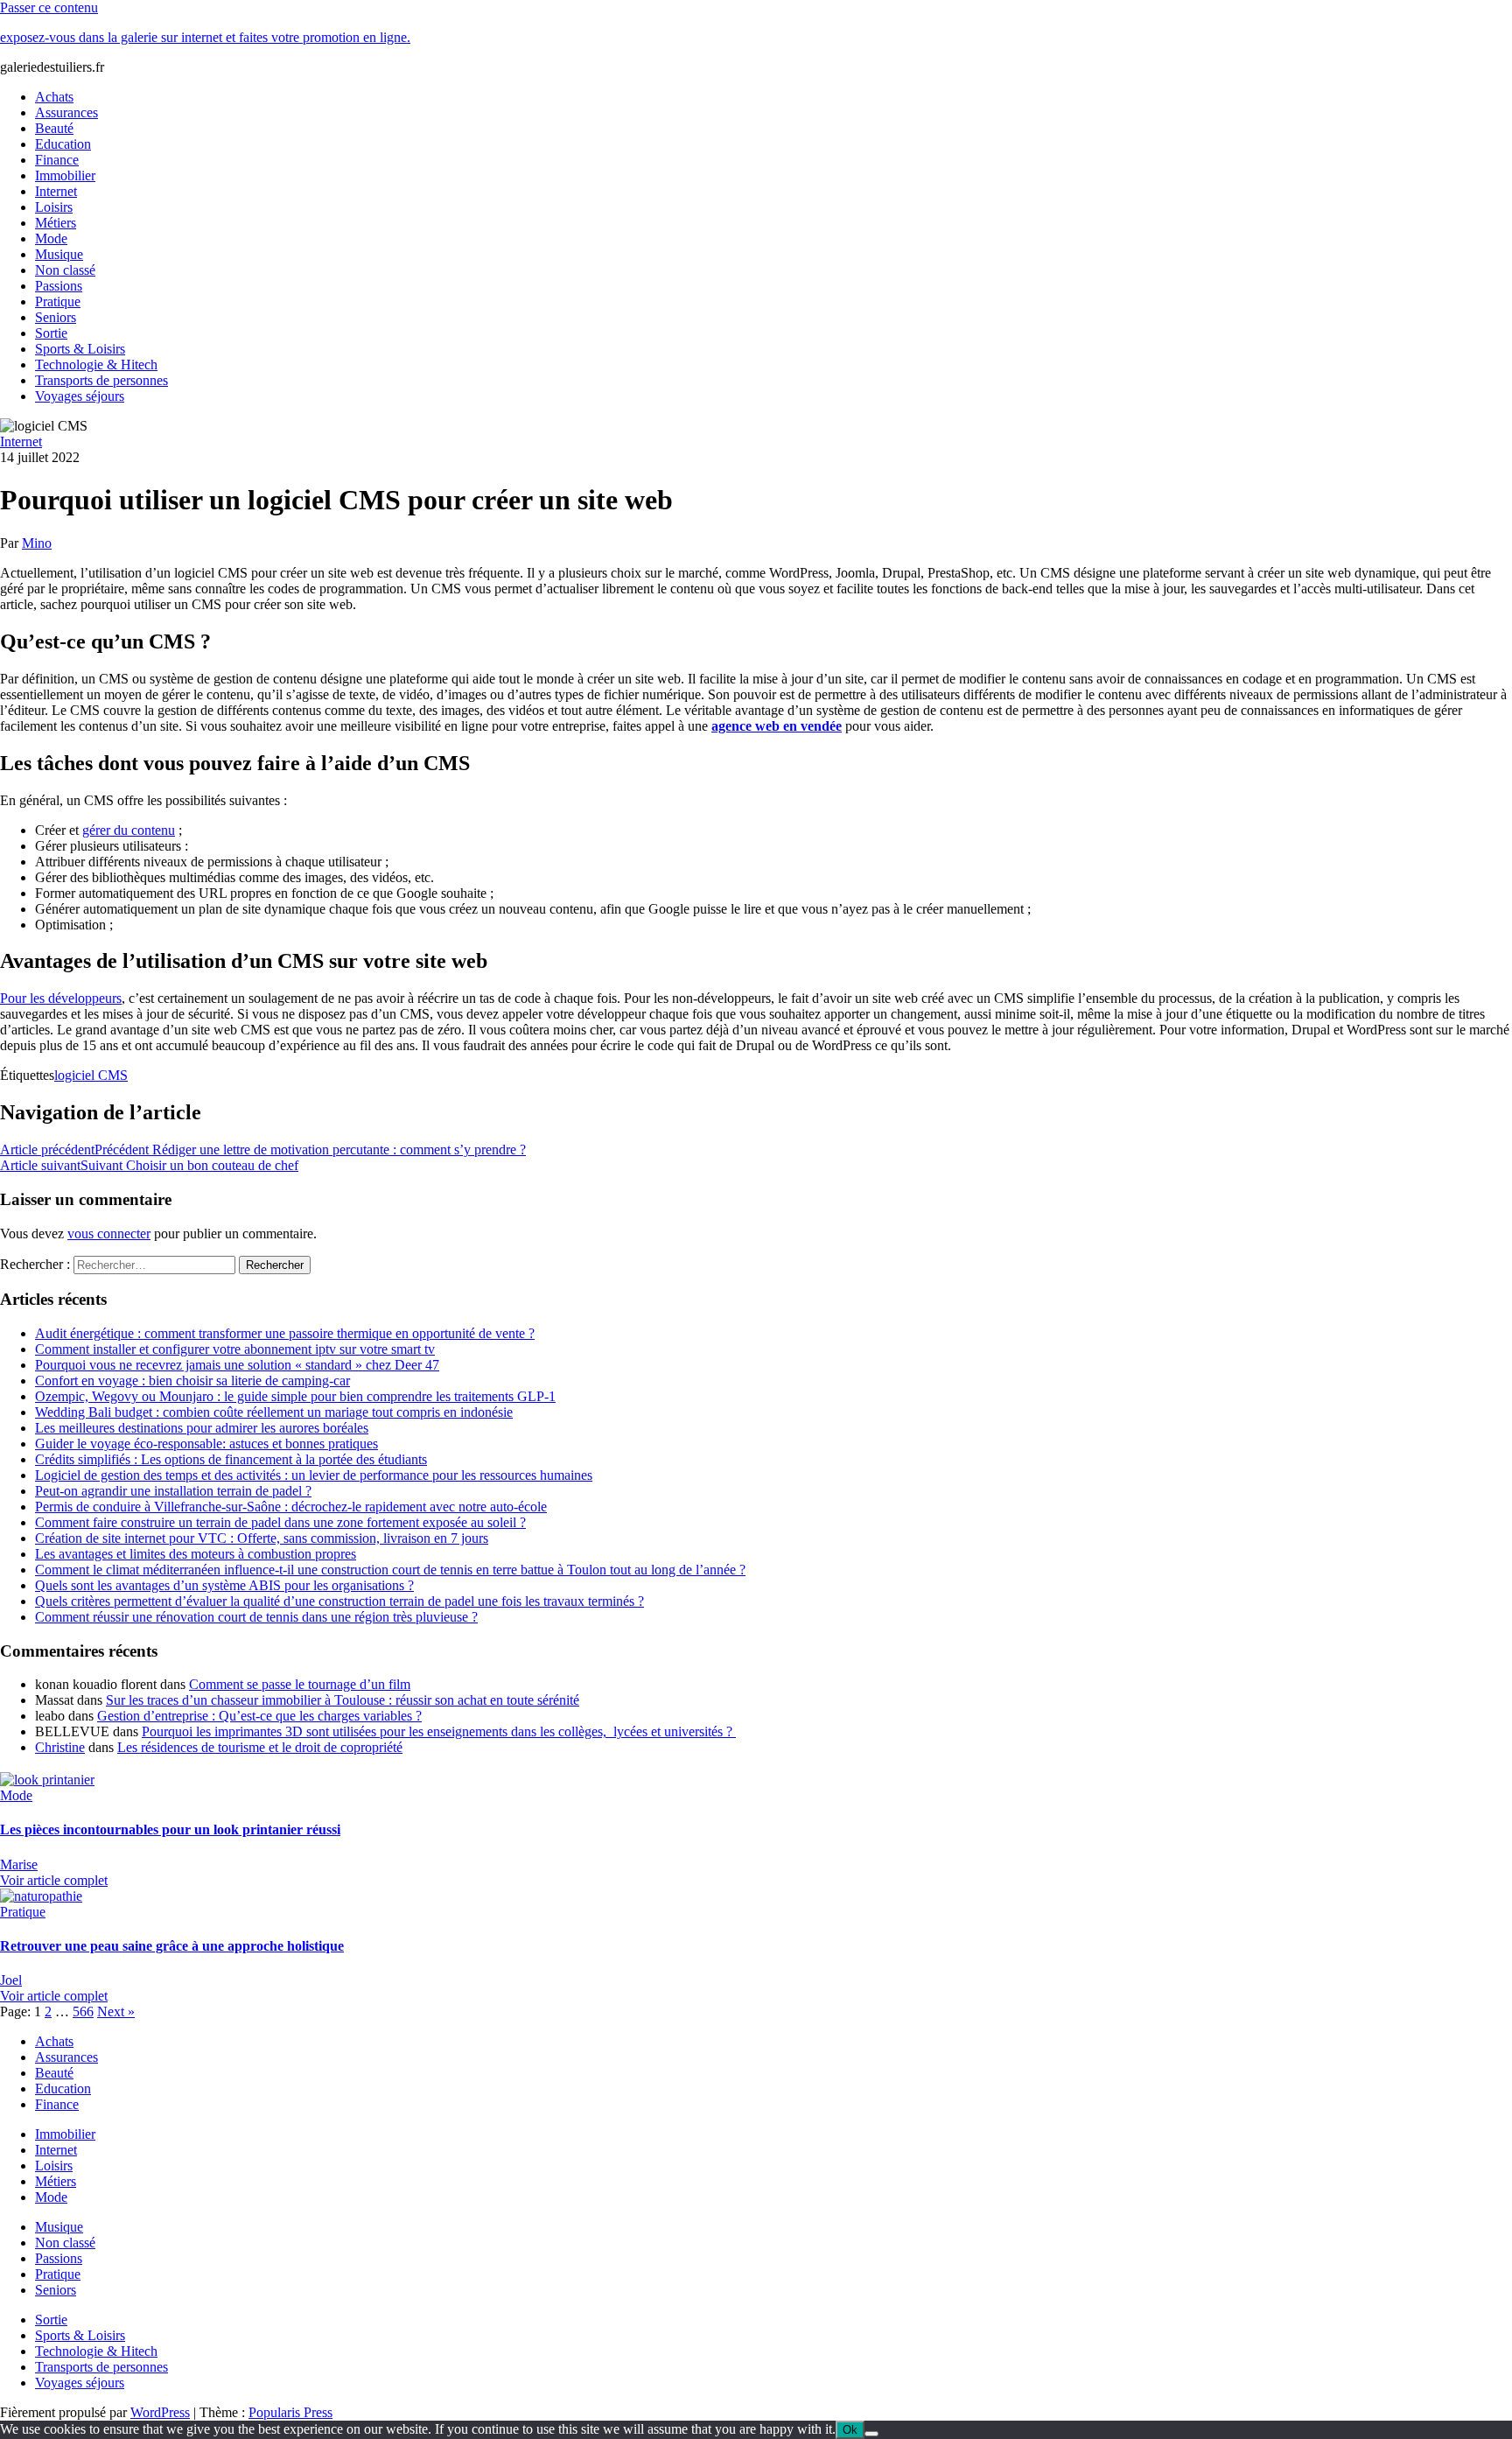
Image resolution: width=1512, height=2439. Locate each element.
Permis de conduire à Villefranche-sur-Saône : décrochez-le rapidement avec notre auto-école (291, 1507)
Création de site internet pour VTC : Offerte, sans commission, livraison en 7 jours (262, 1538)
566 (83, 2011)
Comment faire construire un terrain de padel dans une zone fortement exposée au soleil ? (280, 1522)
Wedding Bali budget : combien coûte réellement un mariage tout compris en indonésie (274, 1412)
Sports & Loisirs (80, 349)
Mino (37, 543)
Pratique (58, 301)
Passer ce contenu (49, 7)
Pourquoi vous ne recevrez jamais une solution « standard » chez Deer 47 (237, 1365)
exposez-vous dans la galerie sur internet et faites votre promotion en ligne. (205, 37)
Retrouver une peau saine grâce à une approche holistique (172, 1946)
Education (63, 144)
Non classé (65, 270)
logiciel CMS (91, 1075)
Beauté (54, 128)
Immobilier (65, 175)
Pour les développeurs (61, 998)
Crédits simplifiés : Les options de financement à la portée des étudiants (231, 1459)
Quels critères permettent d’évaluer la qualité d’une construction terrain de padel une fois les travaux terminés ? (339, 1601)
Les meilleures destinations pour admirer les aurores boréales (202, 1428)
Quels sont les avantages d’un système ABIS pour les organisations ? (224, 1585)
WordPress (160, 2412)
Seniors (56, 317)
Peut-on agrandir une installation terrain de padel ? (173, 1491)
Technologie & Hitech (96, 364)
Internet (56, 191)
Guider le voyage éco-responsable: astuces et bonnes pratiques (206, 1444)
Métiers (56, 223)
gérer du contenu (129, 830)
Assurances (66, 112)
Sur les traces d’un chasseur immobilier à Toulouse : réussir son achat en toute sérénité (343, 1700)
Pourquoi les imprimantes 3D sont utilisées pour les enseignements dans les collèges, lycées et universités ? (439, 1731)
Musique (59, 254)
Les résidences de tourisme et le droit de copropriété (260, 1747)
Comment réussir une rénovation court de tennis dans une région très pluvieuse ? (256, 1617)
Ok (850, 2430)
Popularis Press (290, 2412)
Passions (59, 286)
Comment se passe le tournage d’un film (300, 1684)
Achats (54, 97)
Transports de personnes (101, 380)
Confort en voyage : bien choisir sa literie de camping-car (192, 1381)
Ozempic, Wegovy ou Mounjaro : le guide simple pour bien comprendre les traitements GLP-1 (295, 1396)
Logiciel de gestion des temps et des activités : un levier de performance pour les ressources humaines (314, 1475)
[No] (871, 2434)
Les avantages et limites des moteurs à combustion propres (196, 1554)
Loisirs (54, 207)
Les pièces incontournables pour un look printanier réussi (170, 1829)
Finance (57, 160)
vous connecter (109, 1234)
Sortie (51, 333)
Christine (60, 1747)
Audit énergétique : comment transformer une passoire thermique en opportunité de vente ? (285, 1333)
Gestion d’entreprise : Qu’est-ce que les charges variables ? (259, 1716)
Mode (51, 238)
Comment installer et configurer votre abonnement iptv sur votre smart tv (235, 1349)
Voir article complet (54, 1880)
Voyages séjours (80, 396)
